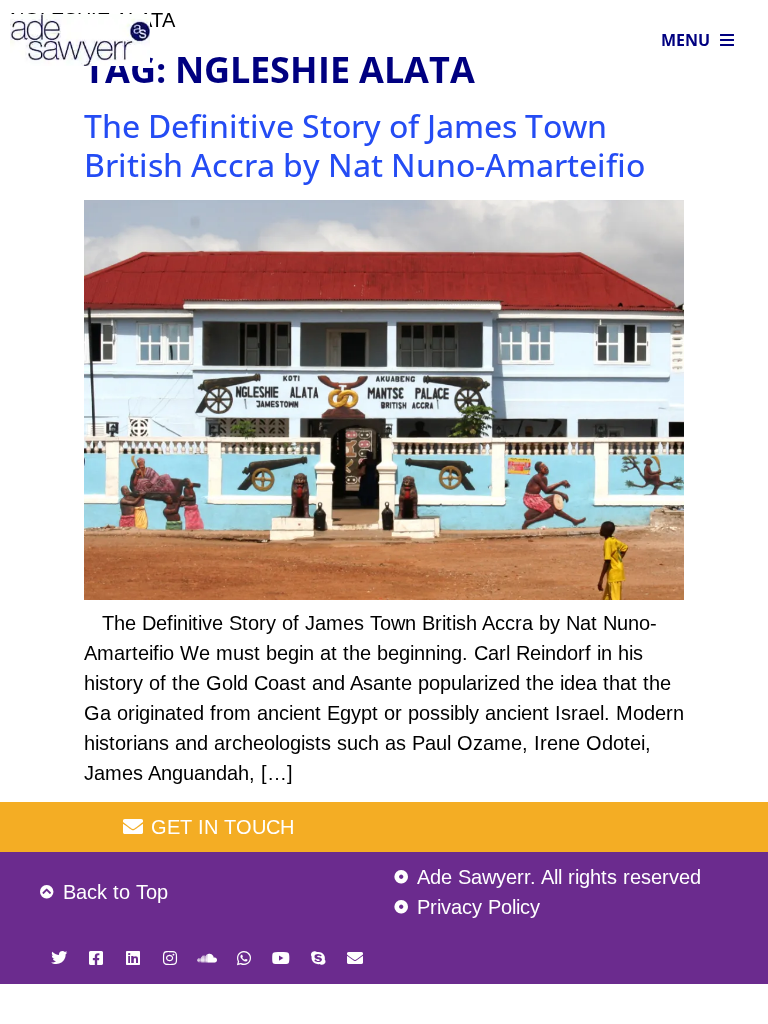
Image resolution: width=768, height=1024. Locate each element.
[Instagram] (170, 958)
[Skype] (318, 958)
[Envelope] (355, 958)
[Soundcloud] (207, 958)
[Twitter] (59, 958)
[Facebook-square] (96, 958)
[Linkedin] (133, 958)
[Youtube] (281, 958)
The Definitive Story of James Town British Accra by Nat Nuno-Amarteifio (364, 144)
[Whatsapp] (244, 958)
